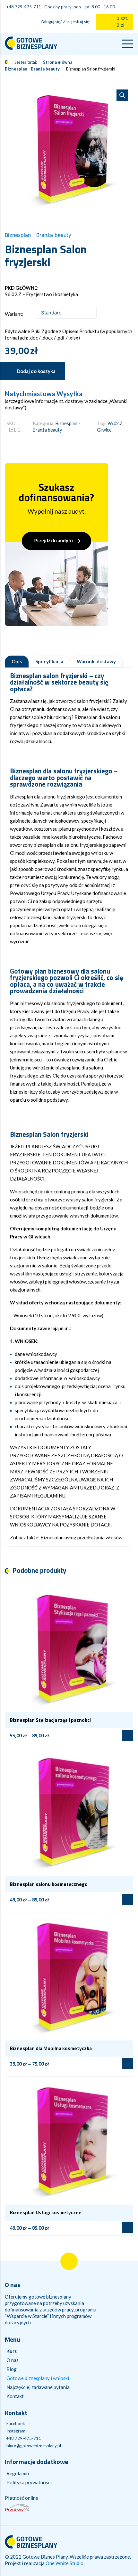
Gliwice (104, 430)
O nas (13, 2360)
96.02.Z (115, 423)
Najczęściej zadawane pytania (38, 2387)
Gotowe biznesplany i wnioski (38, 2378)
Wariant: (14, 314)
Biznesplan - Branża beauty (32, 69)
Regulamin (18, 2473)
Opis (17, 662)
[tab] (17, 662)
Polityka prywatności (29, 2482)
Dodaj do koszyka (36, 371)
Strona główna (58, 62)
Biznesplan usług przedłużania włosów (81, 1537)
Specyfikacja (49, 662)
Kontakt (15, 2396)
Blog (12, 2369)
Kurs (12, 2351)
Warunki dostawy (96, 662)
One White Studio (65, 2563)
